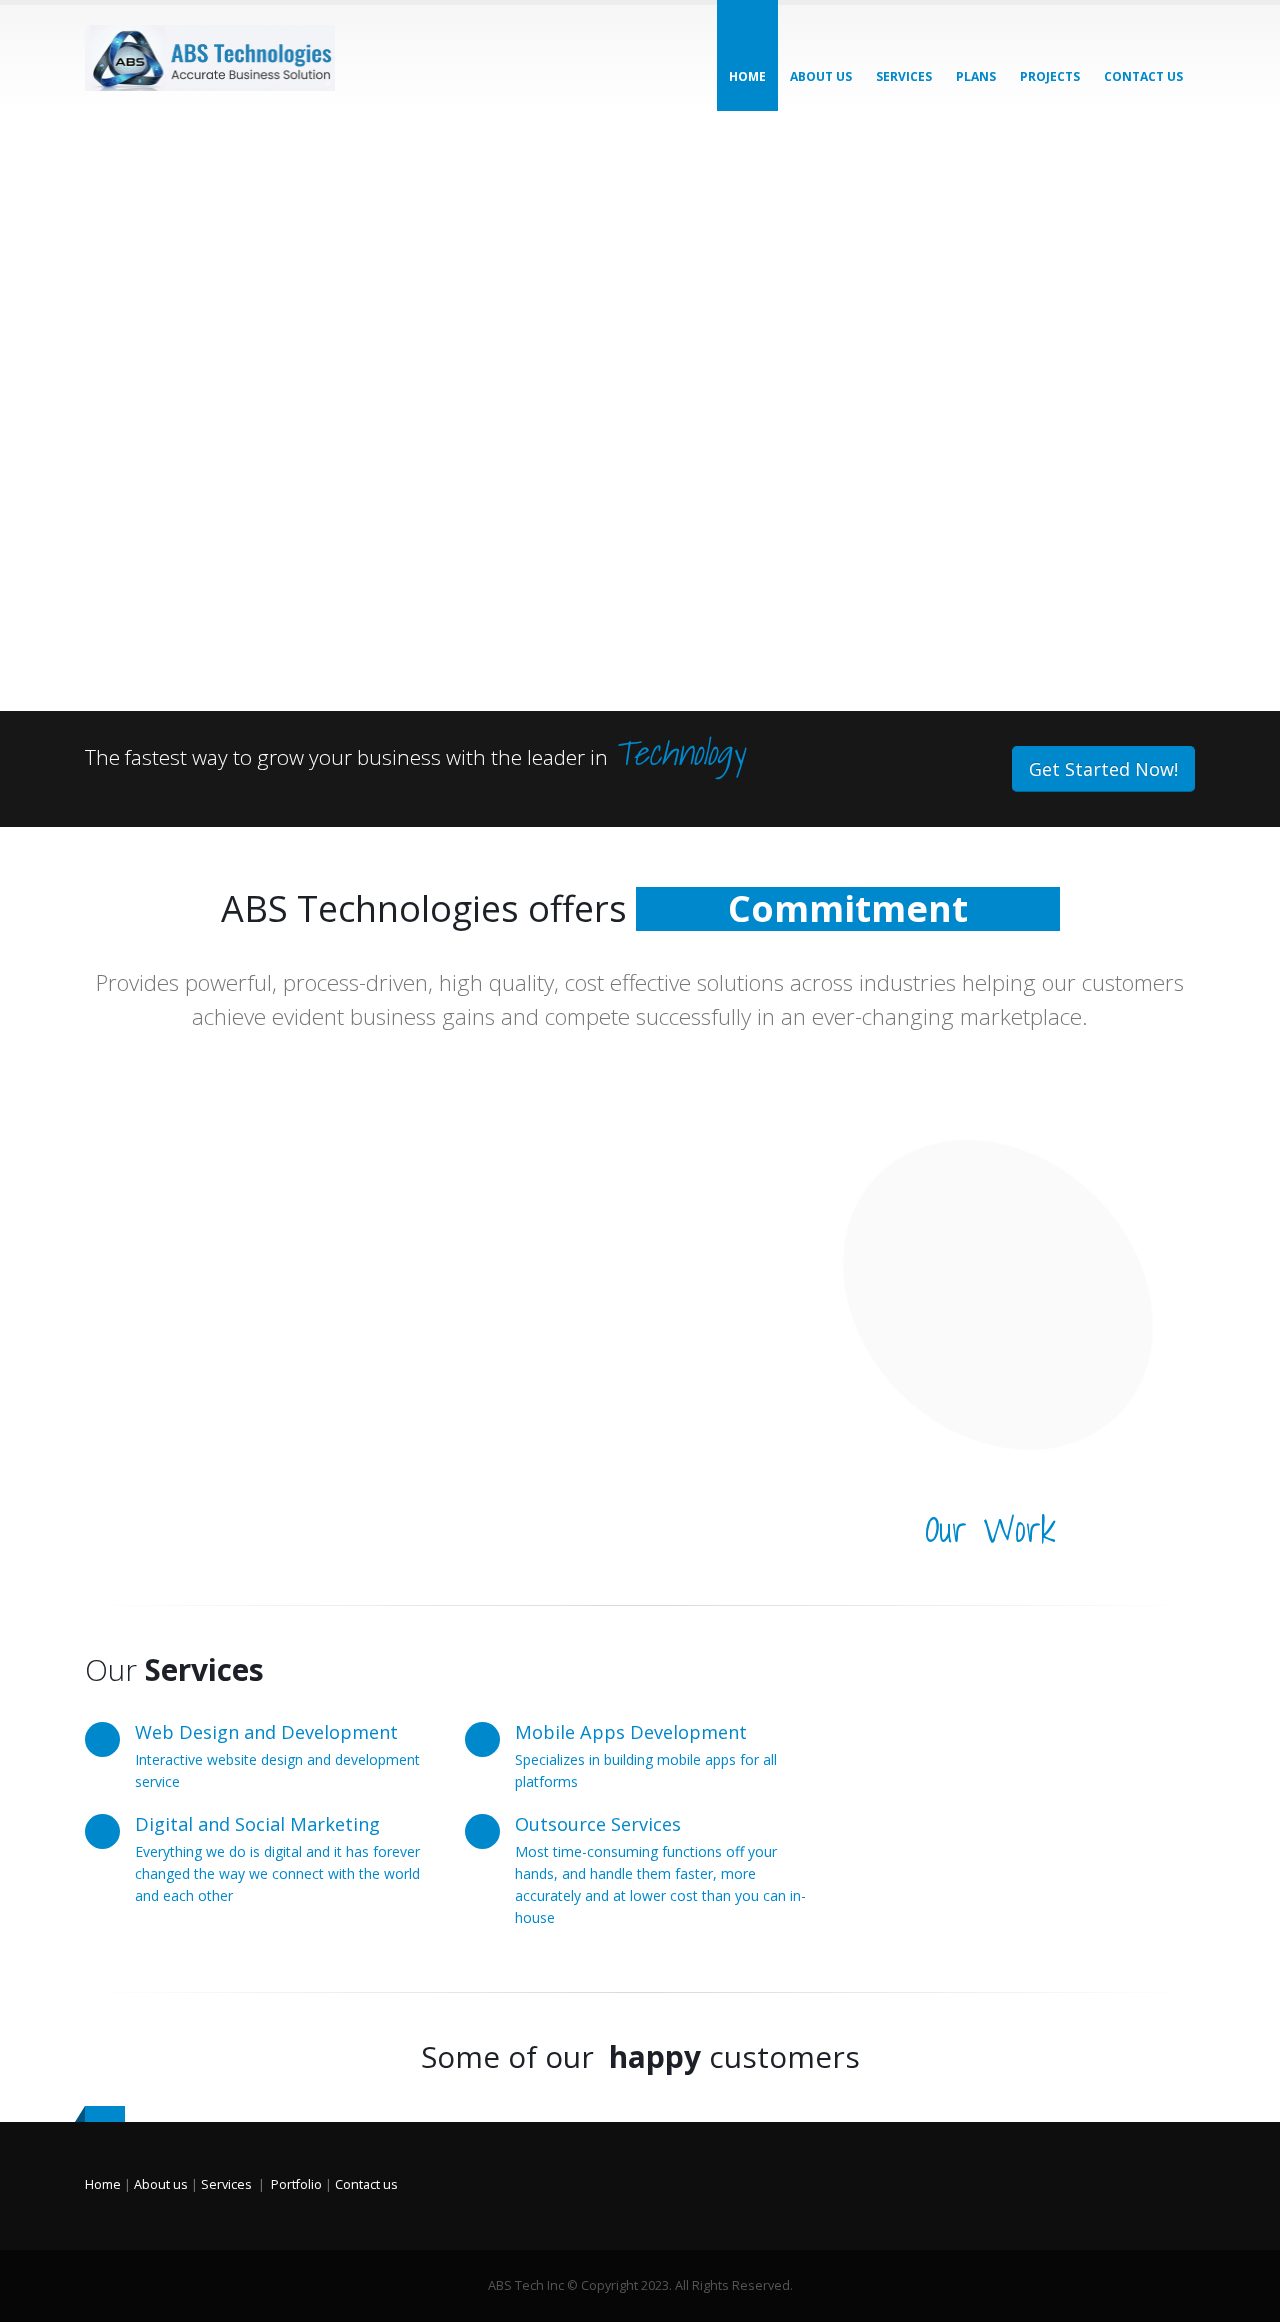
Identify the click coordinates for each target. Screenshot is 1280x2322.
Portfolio (296, 2184)
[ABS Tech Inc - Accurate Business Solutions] (210, 58)
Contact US (1143, 76)
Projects (1050, 76)
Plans (976, 76)
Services (904, 76)
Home (747, 76)
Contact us (366, 2184)
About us (821, 76)
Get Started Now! (1103, 769)
